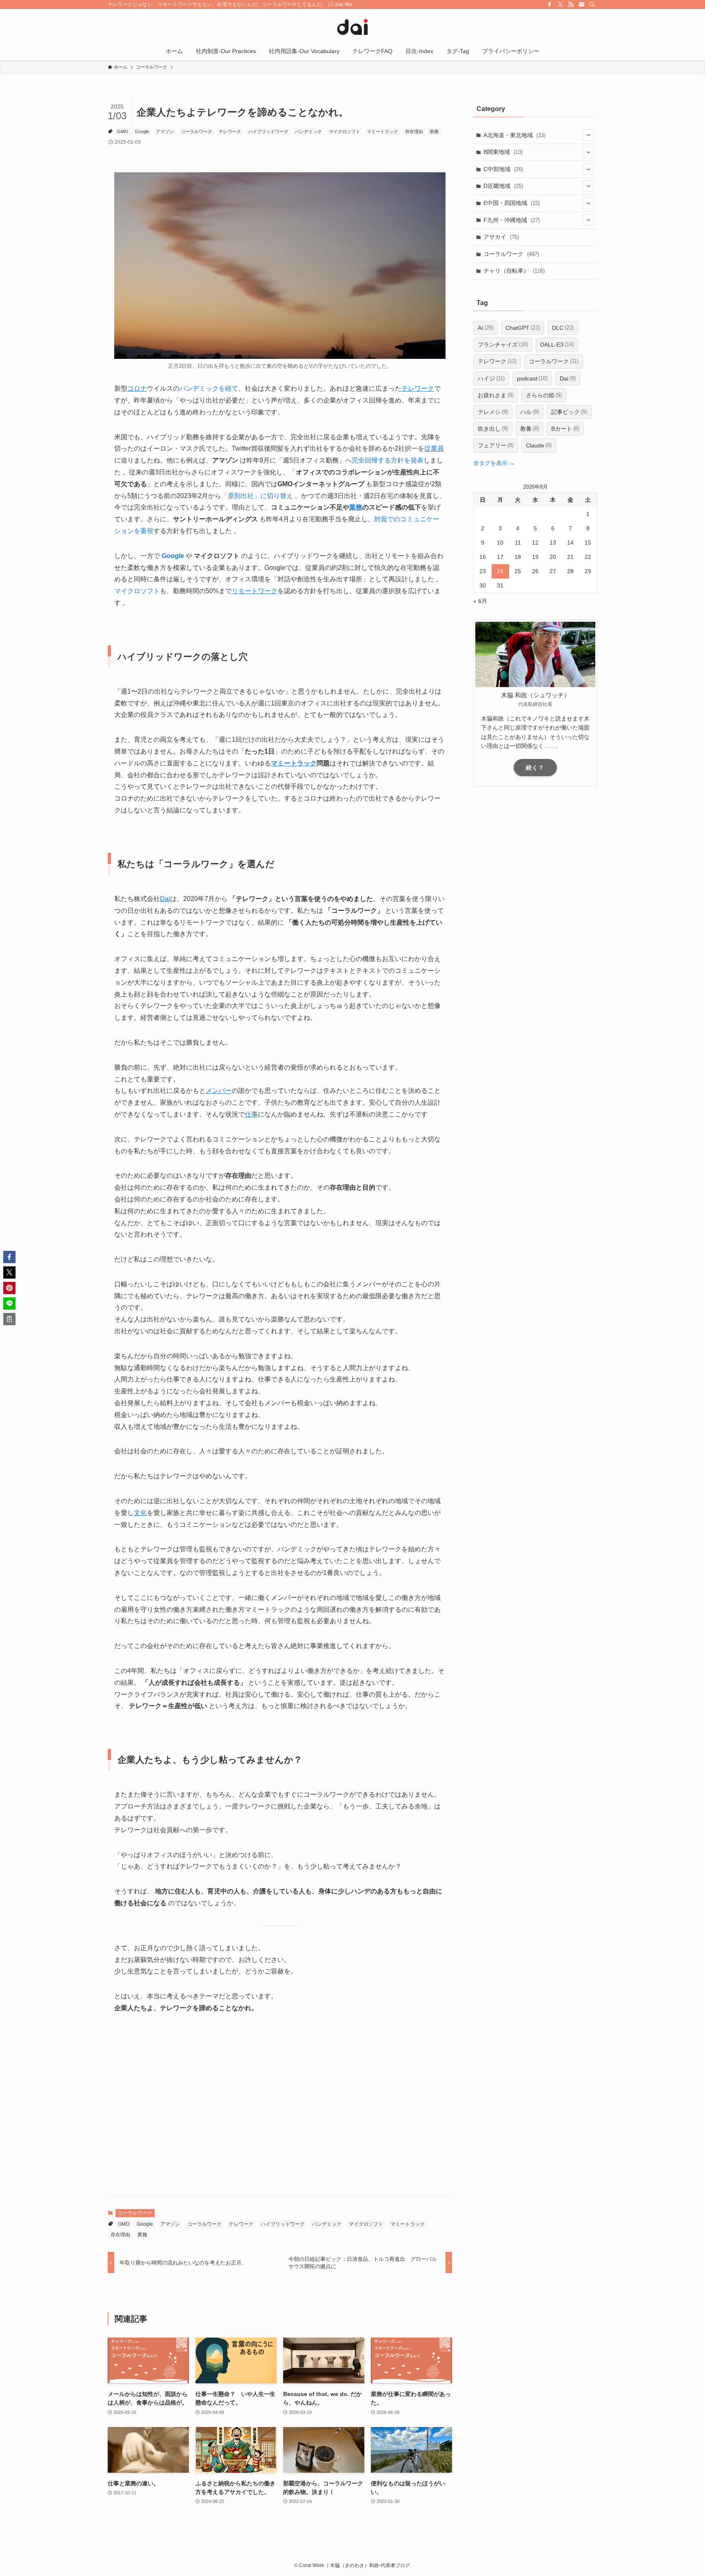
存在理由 (414, 131)
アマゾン (165, 131)
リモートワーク (255, 591)
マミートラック (382, 131)
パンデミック (308, 131)
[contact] (581, 4)
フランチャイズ (503, 345)
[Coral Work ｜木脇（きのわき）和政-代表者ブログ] (352, 27)
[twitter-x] (560, 4)
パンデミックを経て (209, 388)
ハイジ (491, 378)
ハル (530, 412)
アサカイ (501, 237)
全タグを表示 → (494, 463)
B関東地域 (503, 152)
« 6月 (480, 601)
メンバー (219, 1091)
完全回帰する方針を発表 (388, 460)
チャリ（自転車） (514, 271)
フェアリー (496, 445)
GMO (123, 131)
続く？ (535, 767)
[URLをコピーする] (9, 1319)
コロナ (137, 388)
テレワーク (230, 131)
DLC (563, 328)
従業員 (434, 448)
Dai (165, 899)
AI (486, 328)
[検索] (592, 4)
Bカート (565, 429)
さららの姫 (544, 395)
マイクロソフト (345, 131)
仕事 (251, 1114)
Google (142, 131)
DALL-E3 (557, 345)
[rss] (571, 4)
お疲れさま (496, 395)
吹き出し (493, 429)
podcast (532, 378)
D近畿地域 (503, 186)
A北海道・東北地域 (514, 135)
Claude (539, 445)
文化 (140, 1513)
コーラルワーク (196, 131)
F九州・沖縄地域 (512, 220)
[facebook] (550, 4)
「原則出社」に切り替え (257, 496)
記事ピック (569, 412)
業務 (434, 131)
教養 (530, 429)
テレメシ (493, 412)
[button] (9, 1257)
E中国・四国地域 (512, 203)
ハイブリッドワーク (268, 131)
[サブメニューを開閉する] (588, 135)
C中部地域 (503, 169)
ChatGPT (523, 328)
